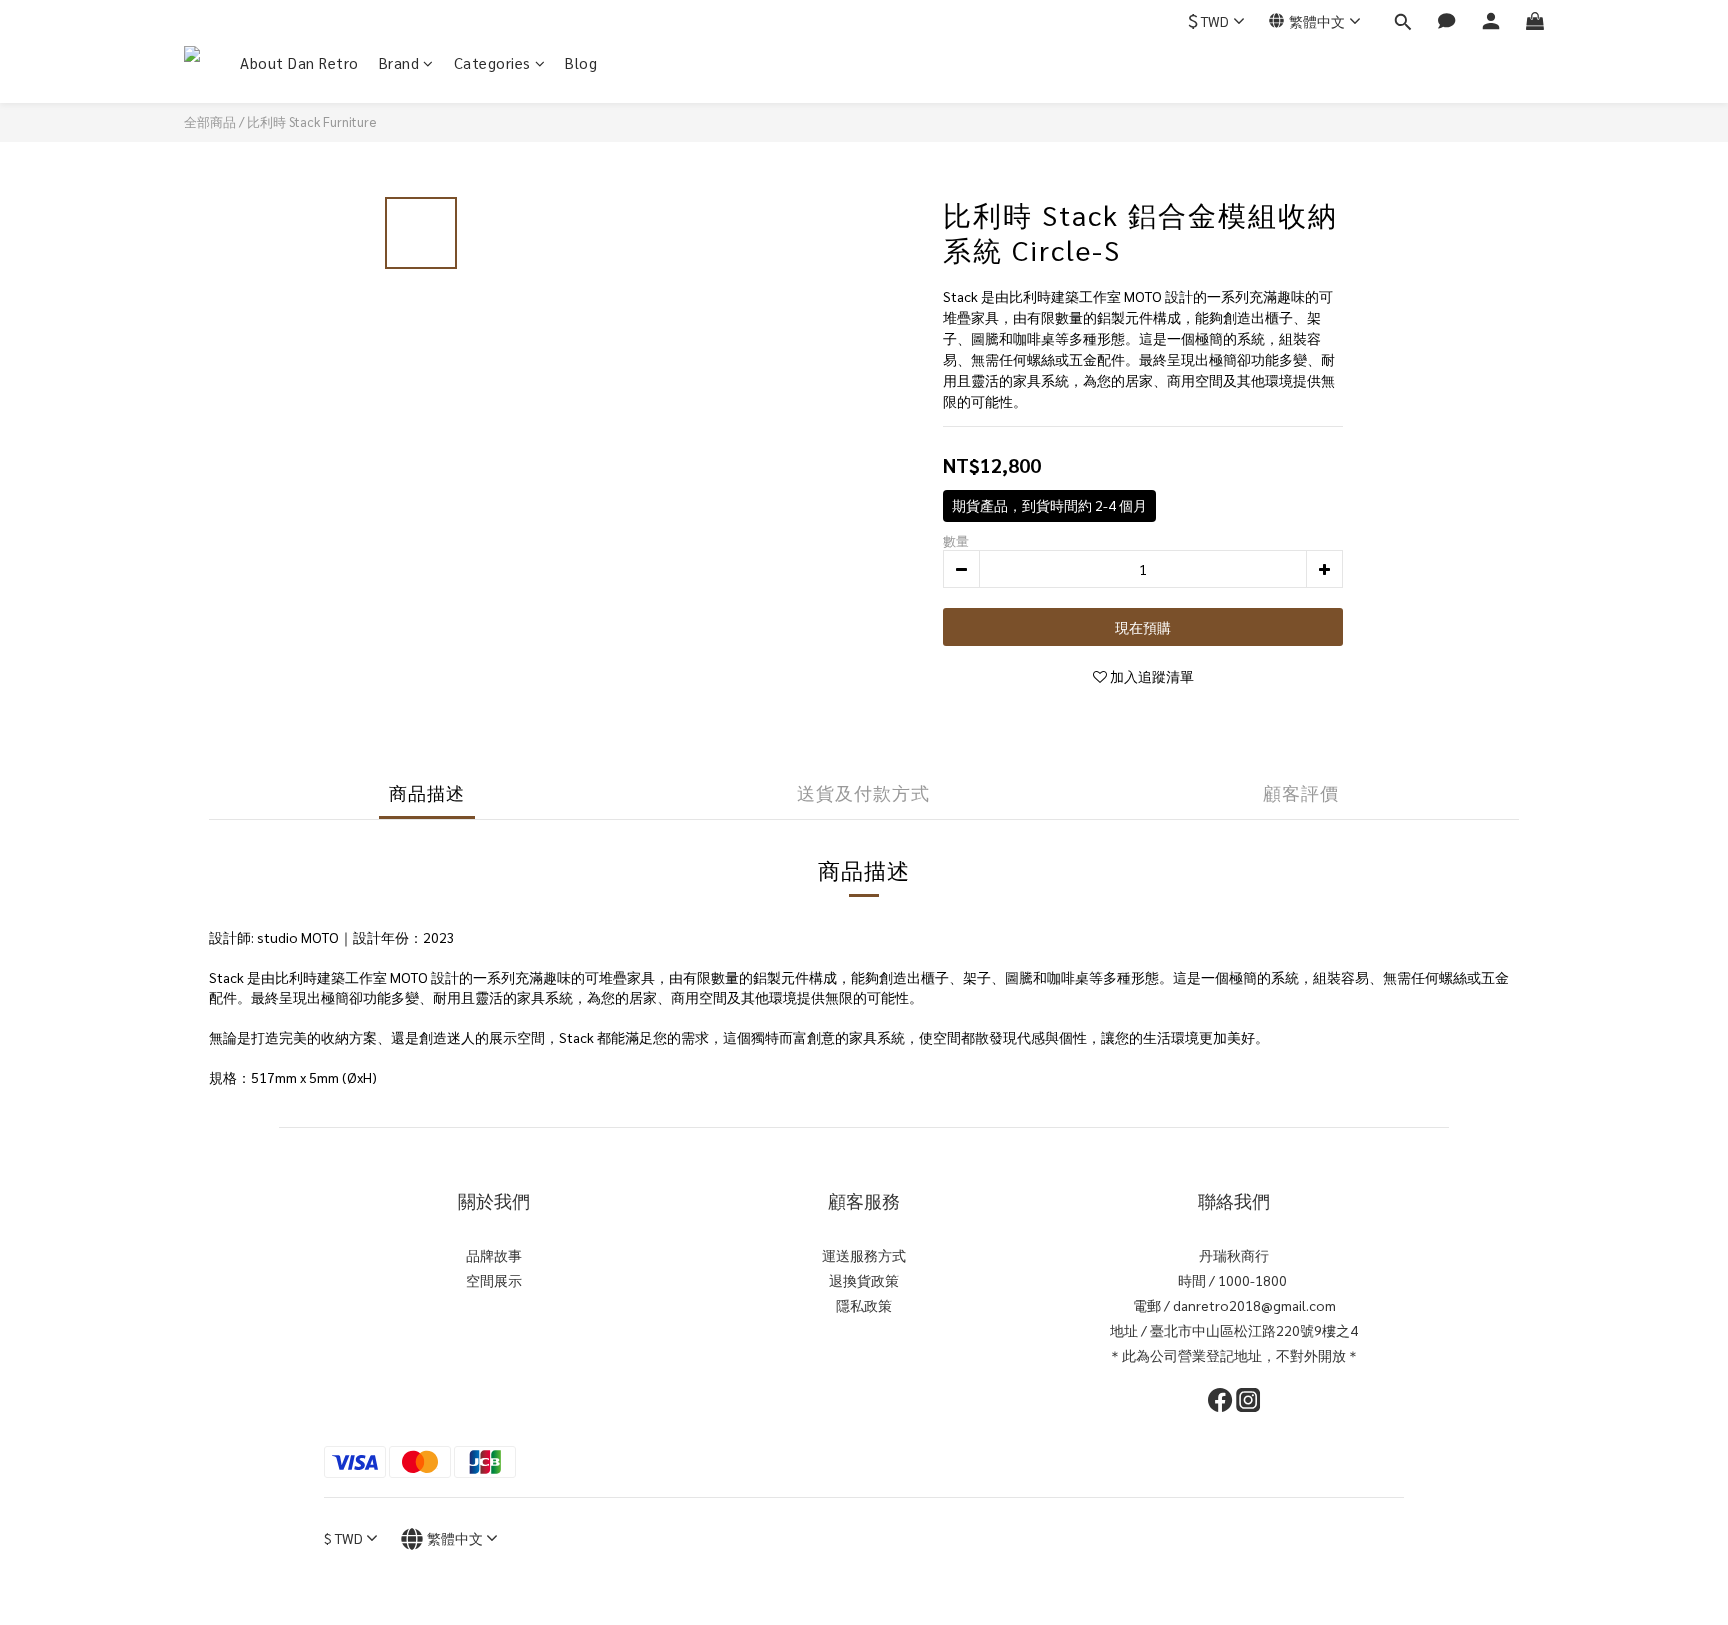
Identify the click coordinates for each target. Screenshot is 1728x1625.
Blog (581, 62)
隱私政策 (864, 1305)
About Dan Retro (299, 62)
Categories (492, 62)
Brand (399, 62)
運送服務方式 (864, 1255)
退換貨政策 (864, 1280)
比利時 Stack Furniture (311, 121)
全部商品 (210, 121)
